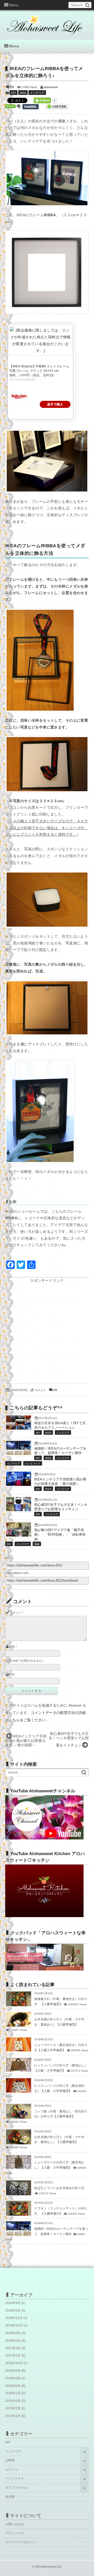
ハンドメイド (33, 1464)
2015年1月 (13, 2416)
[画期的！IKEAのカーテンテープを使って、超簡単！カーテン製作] (19, 1454)
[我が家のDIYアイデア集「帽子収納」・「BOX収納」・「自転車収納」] (19, 1535)
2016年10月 (14, 2363)
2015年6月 (13, 2401)
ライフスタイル (16, 2488)
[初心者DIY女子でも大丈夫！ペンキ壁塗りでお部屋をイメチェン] (19, 1510)
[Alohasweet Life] (46, 21)
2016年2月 (13, 2386)
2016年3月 (13, 2378)
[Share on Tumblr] (33, 107)
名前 (12, 1646)
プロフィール (15, 2533)
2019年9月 (13, 2303)
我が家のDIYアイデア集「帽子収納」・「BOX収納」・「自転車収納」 (60, 1535)
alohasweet (51, 87)
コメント (40, 1390)
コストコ (11, 2470)
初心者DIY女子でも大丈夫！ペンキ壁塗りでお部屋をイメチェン (69, 1739)
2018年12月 (14, 2318)
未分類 (10, 2497)
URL (12, 1674)
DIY (14, 93)
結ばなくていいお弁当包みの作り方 (59, 2188)
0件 (12, 87)
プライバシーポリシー (21, 2542)
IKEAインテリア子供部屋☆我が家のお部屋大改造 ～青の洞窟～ (26, 1741)
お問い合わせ (15, 2524)
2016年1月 (13, 2393)
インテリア (37, 93)
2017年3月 (13, 2356)
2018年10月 (14, 2326)
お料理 (10, 2460)
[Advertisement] (47, 1331)
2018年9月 (13, 2333)
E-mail (14, 1661)
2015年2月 (13, 2408)
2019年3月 (13, 2311)
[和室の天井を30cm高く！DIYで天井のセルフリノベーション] (19, 1428)
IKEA (23, 93)
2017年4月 (13, 2348)
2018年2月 (13, 2341)
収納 (37, 1544)
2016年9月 (13, 2371)
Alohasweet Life (51, 2567)
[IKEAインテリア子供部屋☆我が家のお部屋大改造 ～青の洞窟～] (19, 1485)
